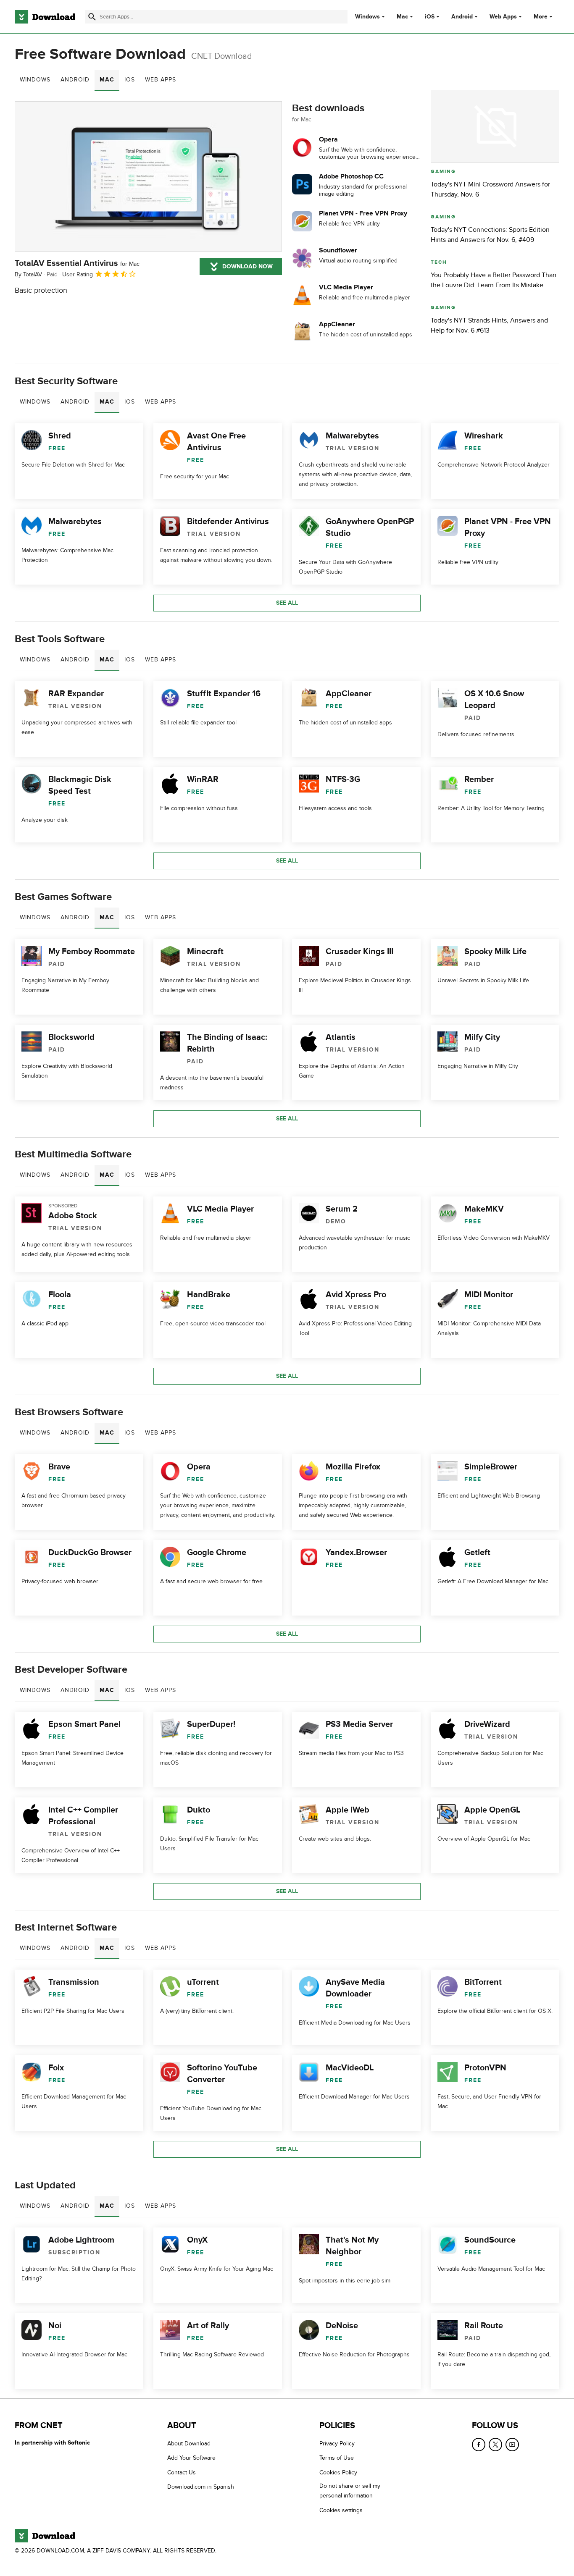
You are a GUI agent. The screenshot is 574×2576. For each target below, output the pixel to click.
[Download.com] (45, 17)
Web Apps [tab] (161, 80)
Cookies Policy (338, 2472)
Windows (367, 17)
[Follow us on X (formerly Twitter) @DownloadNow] (495, 2445)
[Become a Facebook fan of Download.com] (479, 2445)
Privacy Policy (337, 2444)
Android (462, 17)
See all (287, 603)
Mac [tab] (107, 80)
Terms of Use (337, 2458)
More (541, 17)
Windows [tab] (35, 80)
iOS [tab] (130, 80)
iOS (430, 17)
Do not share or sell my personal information (350, 2491)
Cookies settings (341, 2510)
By (28, 274)
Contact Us (182, 2472)
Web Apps (503, 17)
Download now (248, 266)
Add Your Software (191, 2458)
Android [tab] (75, 80)
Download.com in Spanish (201, 2487)
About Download (189, 2444)
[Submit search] (92, 17)
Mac (402, 17)
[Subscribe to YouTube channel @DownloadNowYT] (512, 2445)
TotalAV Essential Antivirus (77, 263)
